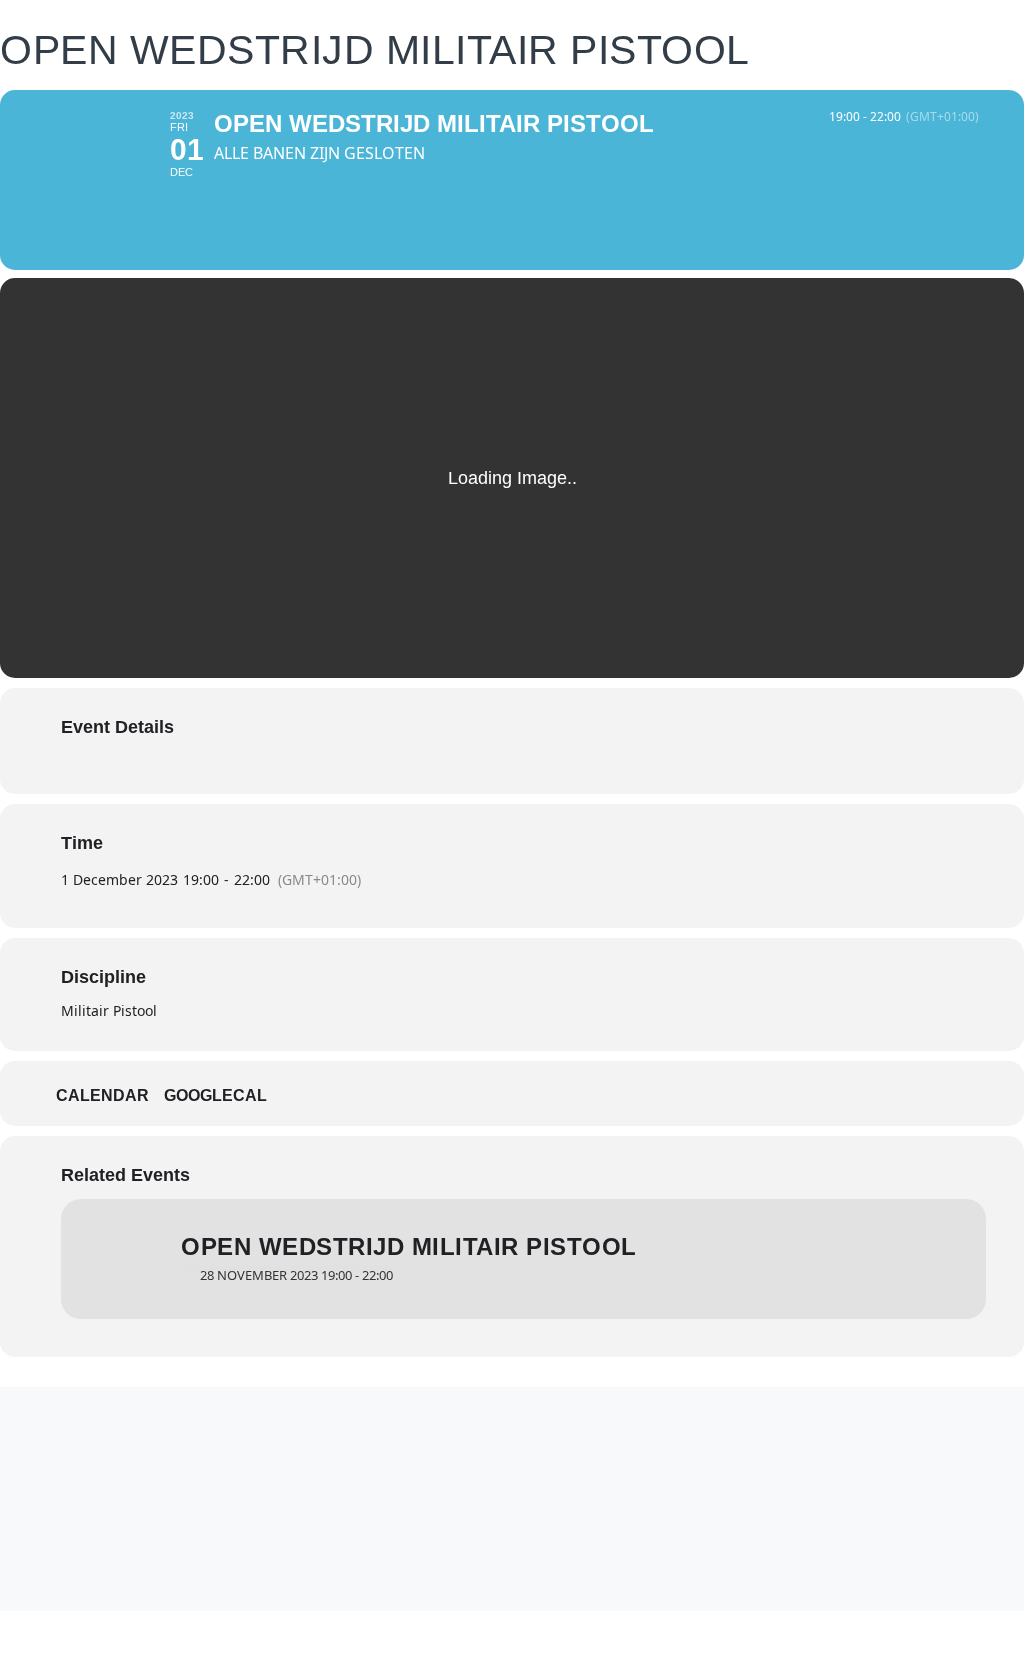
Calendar (102, 1095)
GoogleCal (215, 1095)
